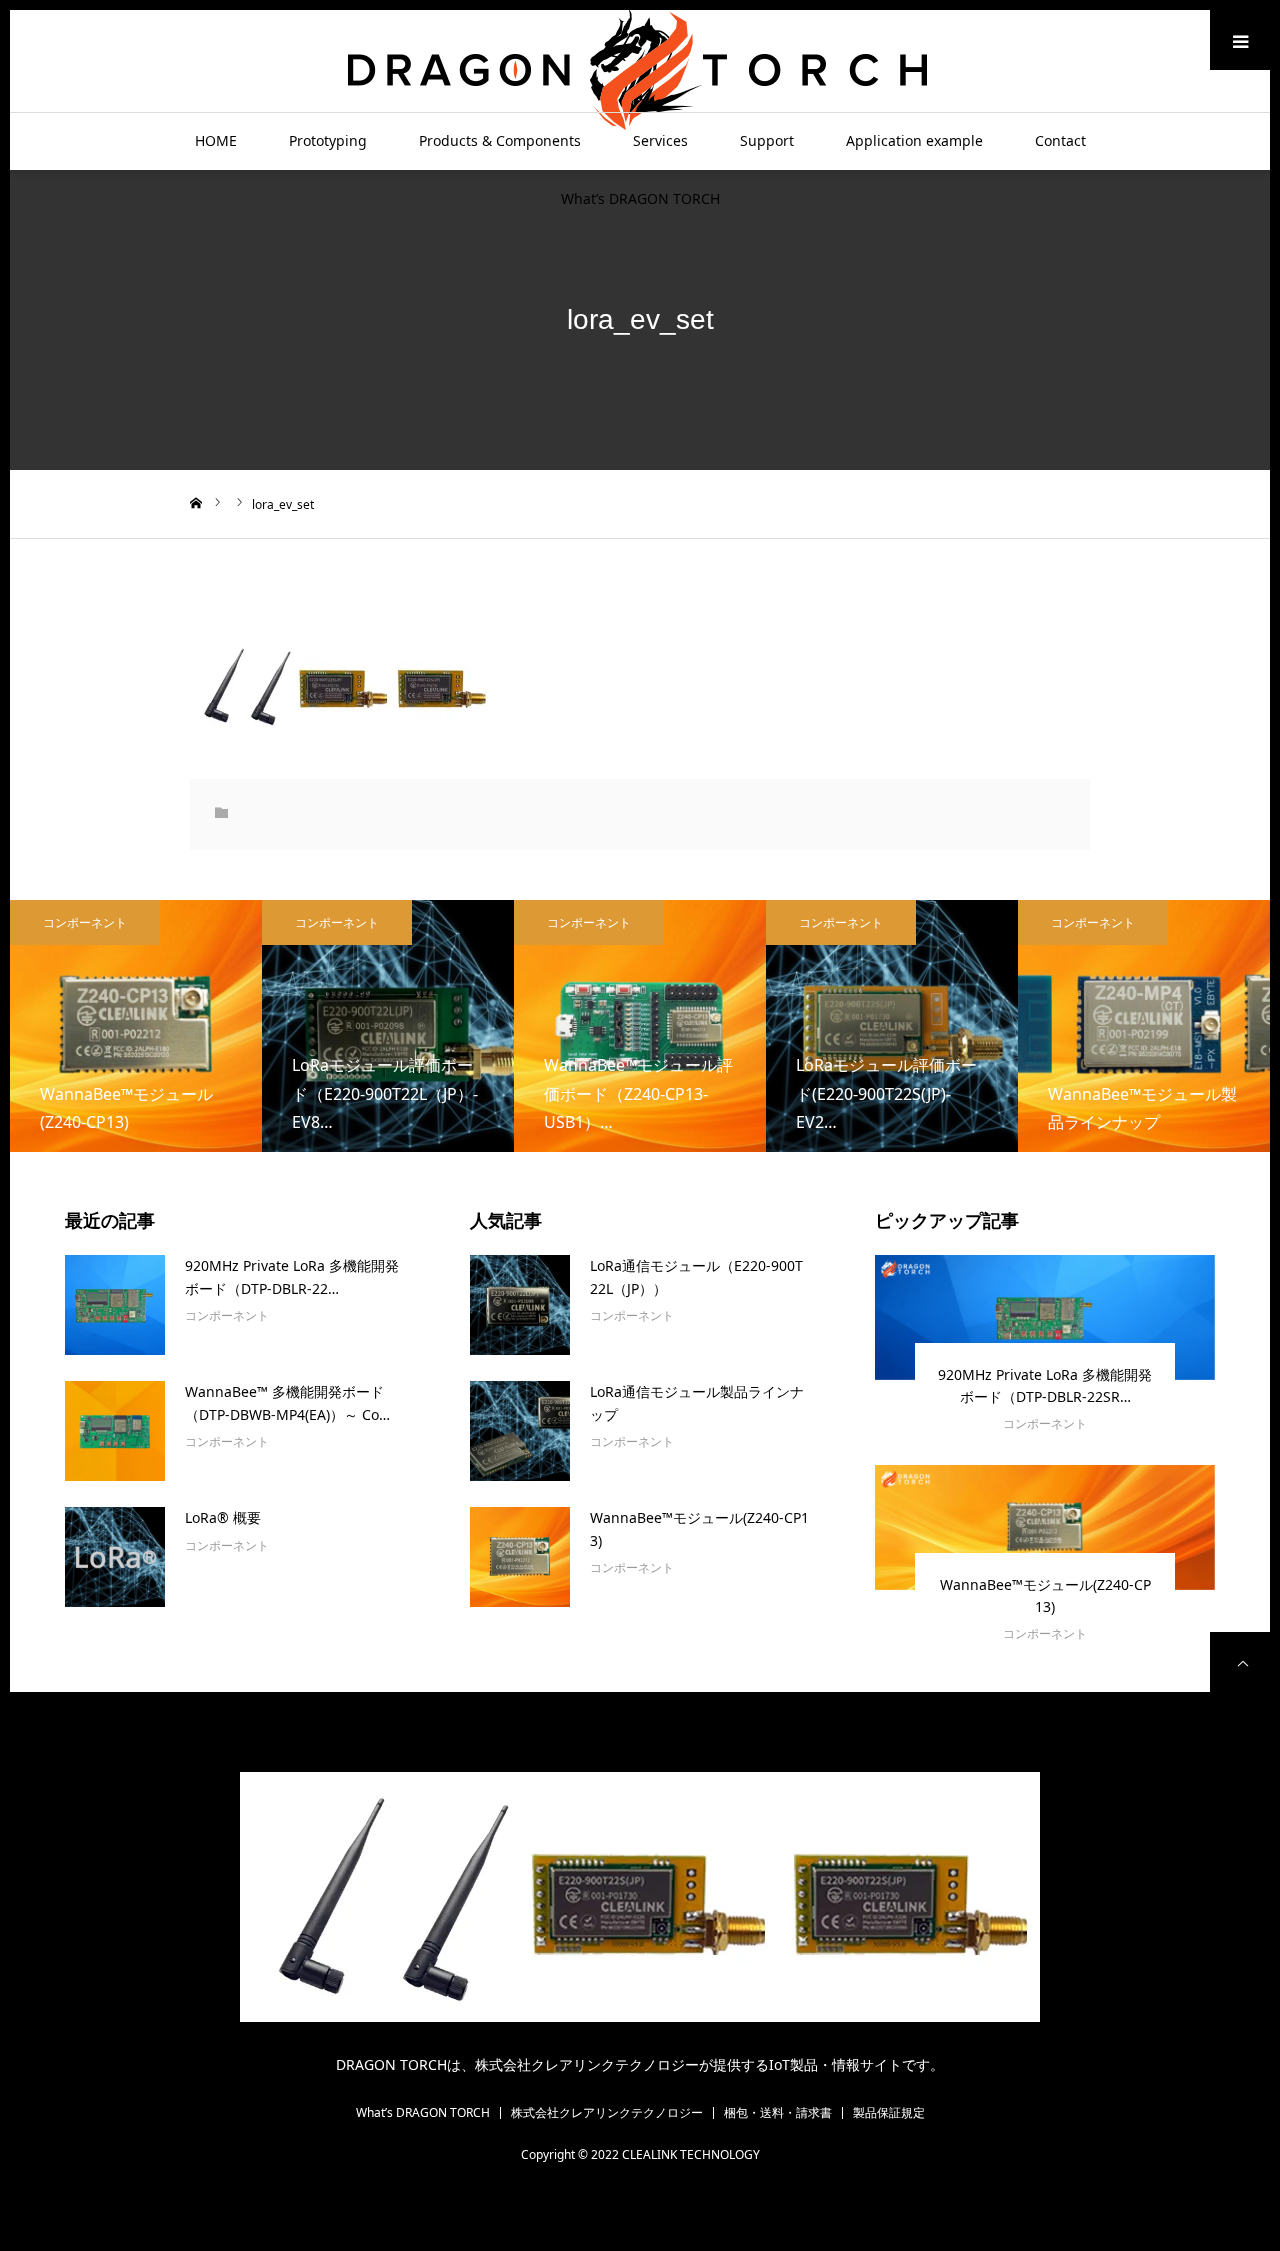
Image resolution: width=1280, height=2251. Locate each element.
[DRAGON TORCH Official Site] (640, 68)
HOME (216, 140)
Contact (1060, 140)
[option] (136, 1026)
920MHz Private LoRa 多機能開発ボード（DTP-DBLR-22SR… (1045, 1385)
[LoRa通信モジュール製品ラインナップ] (520, 1431)
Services (660, 140)
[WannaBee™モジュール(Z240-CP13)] (520, 1557)
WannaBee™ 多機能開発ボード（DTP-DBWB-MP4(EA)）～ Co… (287, 1402)
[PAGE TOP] (1240, 1662)
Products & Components (500, 140)
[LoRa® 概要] (115, 1557)
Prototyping (328, 140)
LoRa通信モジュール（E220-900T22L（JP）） (696, 1276)
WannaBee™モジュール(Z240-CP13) (699, 1528)
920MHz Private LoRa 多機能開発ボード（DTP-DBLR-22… (292, 1276)
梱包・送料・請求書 (778, 2113)
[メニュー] (1240, 40)
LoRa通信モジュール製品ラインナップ (697, 1402)
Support (767, 140)
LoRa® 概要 (223, 1517)
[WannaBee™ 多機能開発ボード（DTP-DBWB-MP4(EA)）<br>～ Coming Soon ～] (115, 1431)
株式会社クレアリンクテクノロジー (607, 2113)
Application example (914, 140)
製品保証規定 (889, 2113)
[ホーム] (196, 503)
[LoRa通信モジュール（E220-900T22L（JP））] (520, 1305)
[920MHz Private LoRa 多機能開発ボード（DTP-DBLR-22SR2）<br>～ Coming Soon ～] (115, 1305)
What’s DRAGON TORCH (640, 198)
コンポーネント (85, 922)
